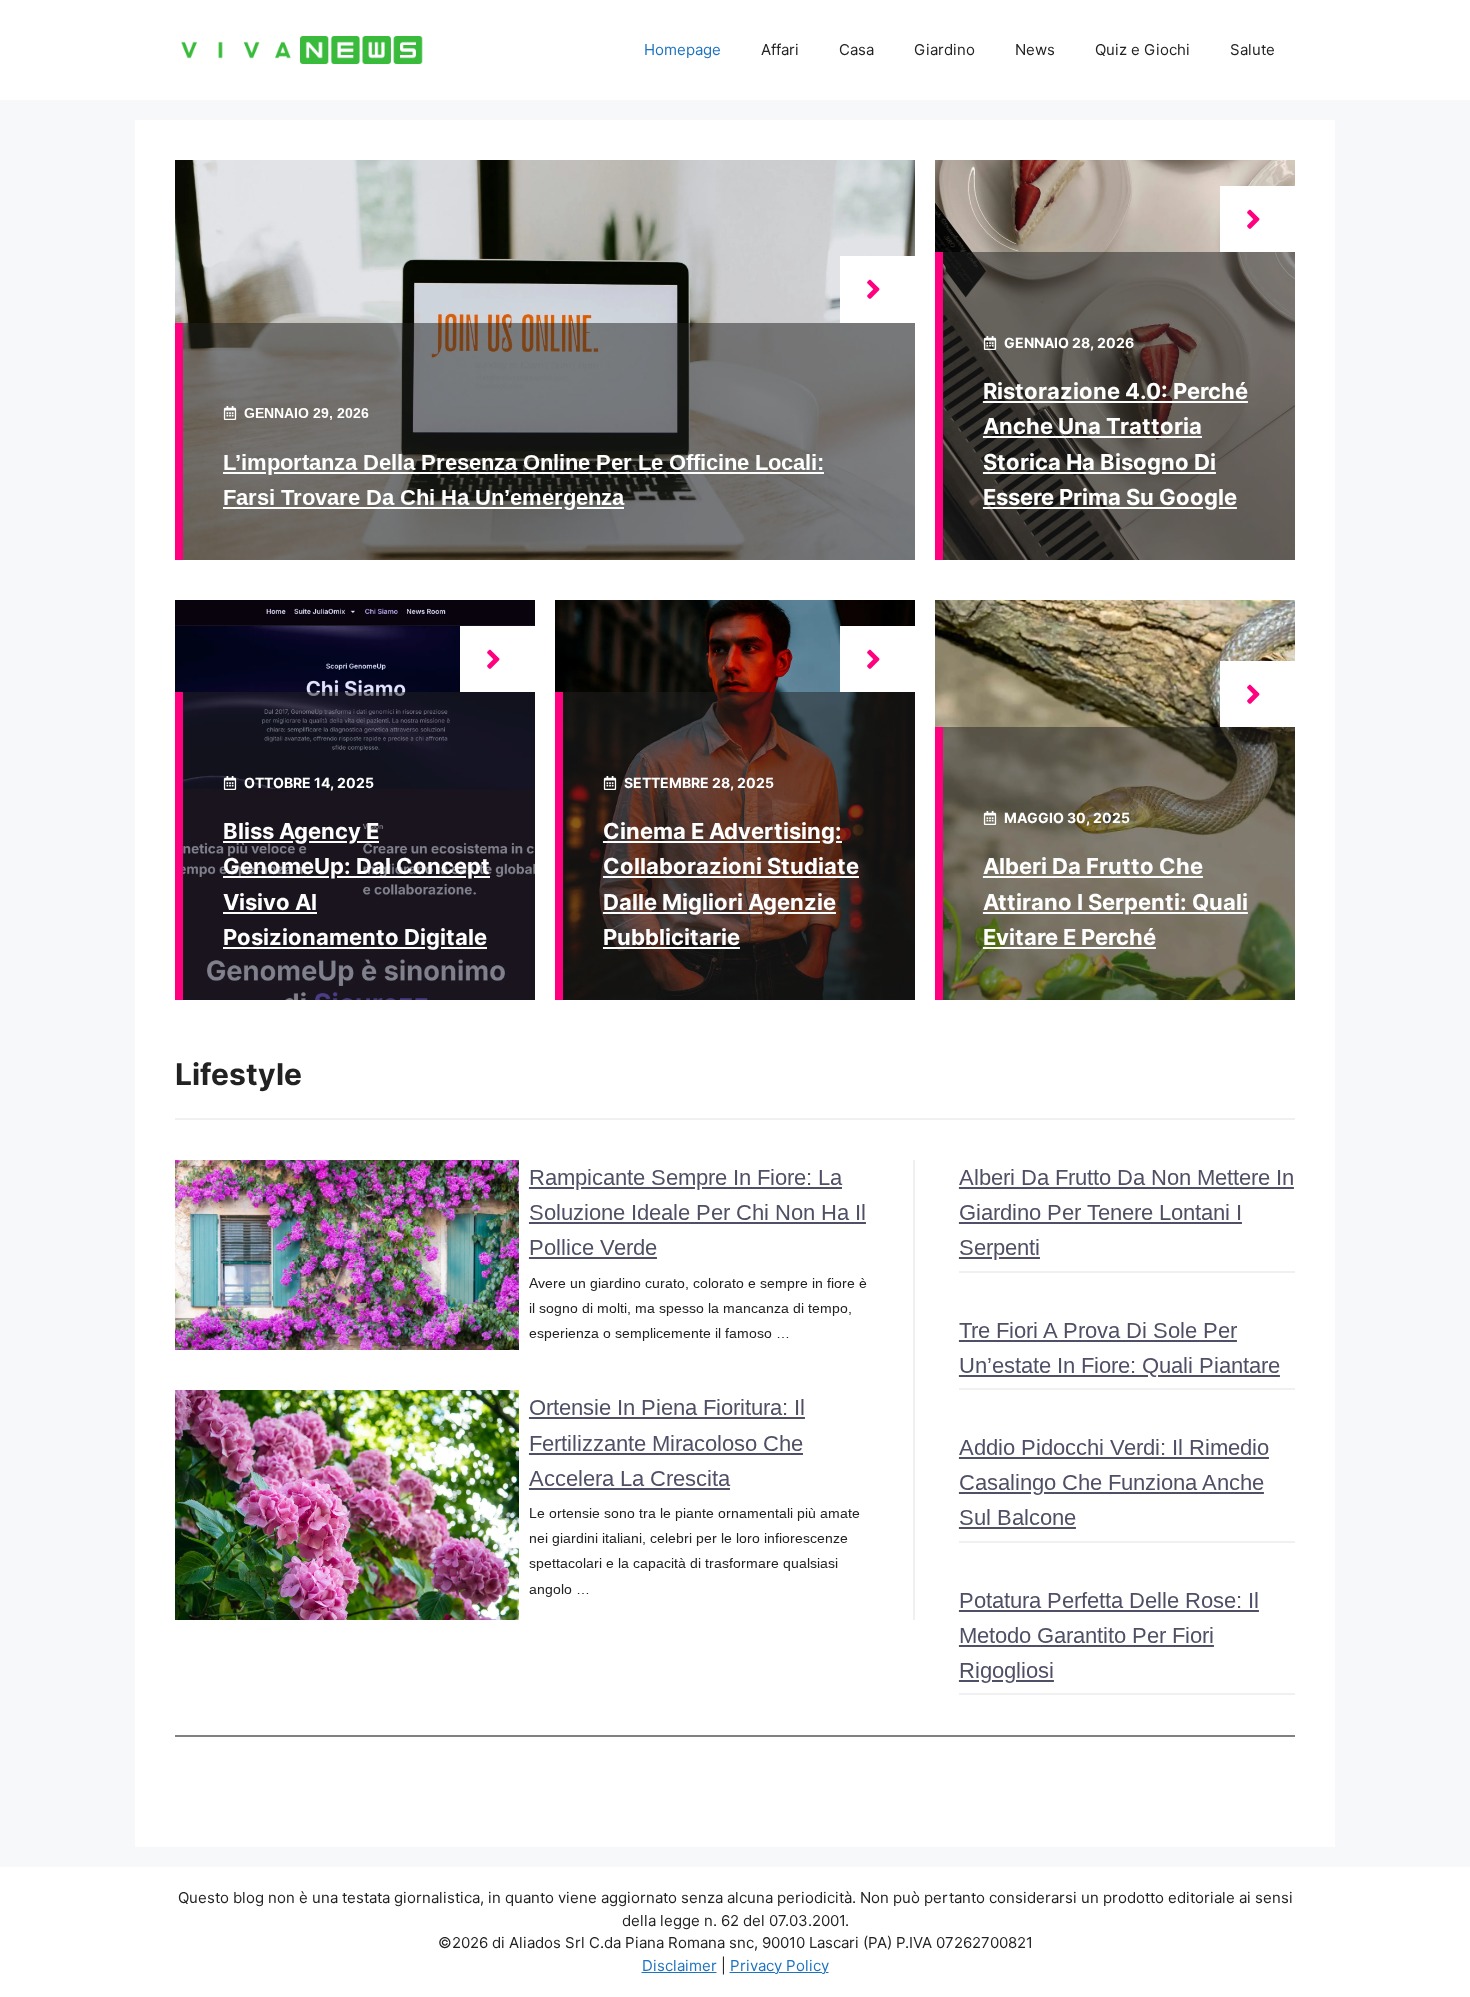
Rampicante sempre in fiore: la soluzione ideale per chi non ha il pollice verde (697, 1212)
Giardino (944, 49)
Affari (780, 49)
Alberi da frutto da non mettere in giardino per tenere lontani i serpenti (1126, 1212)
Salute (1252, 49)
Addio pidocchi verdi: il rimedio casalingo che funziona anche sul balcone (1114, 1482)
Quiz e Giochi (1142, 49)
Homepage (682, 49)
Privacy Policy (779, 1965)
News (1035, 49)
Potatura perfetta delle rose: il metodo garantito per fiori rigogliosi (1109, 1635)
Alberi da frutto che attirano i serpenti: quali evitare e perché (1115, 901)
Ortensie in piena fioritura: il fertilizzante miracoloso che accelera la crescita (667, 1442)
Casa (856, 49)
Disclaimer (679, 1965)
